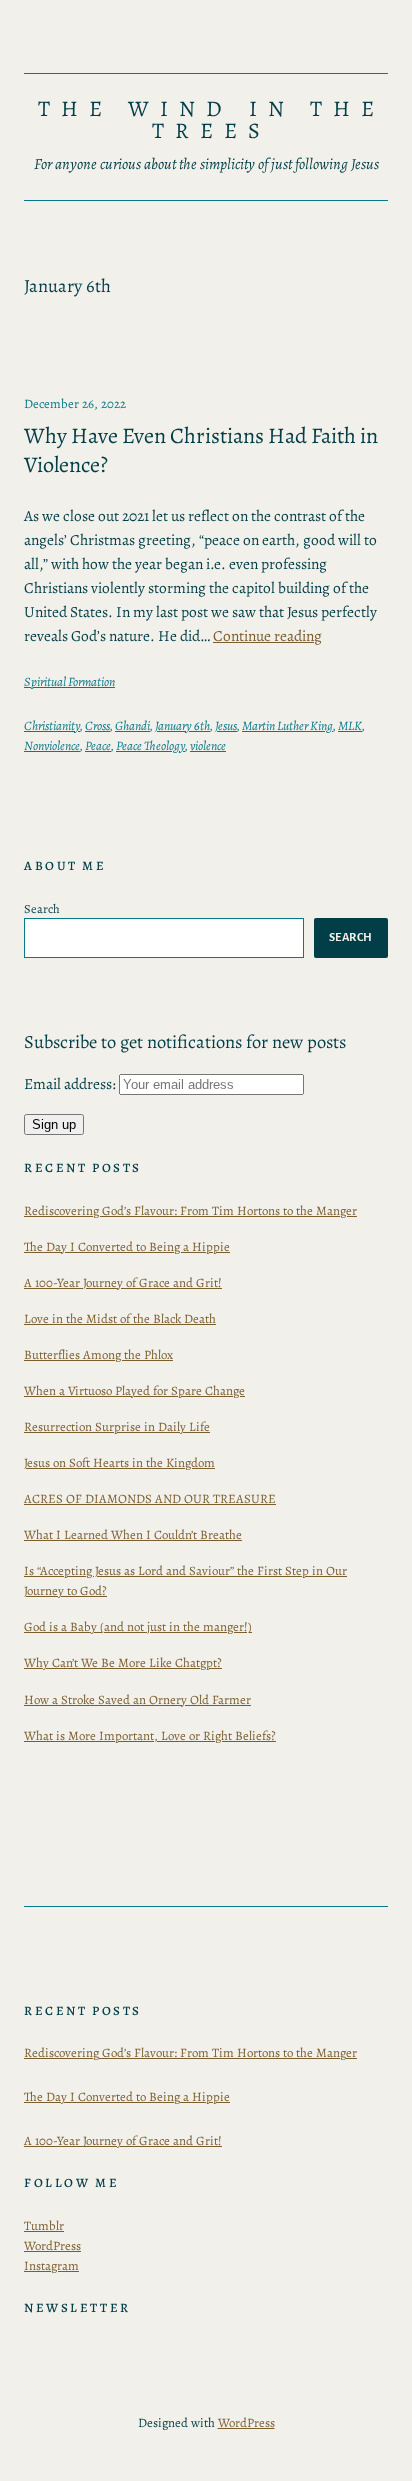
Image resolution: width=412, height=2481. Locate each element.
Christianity (52, 725)
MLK (350, 725)
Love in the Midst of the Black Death (120, 1318)
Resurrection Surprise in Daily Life (117, 1426)
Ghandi (132, 725)
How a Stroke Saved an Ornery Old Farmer (137, 1699)
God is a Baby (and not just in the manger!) (138, 1626)
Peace (98, 745)
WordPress (52, 2245)
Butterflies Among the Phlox (98, 1354)
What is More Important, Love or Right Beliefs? (150, 1735)
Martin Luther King (287, 725)
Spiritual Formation (69, 681)
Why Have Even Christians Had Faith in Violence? (201, 451)
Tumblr (44, 2225)
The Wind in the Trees (212, 119)
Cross (97, 725)
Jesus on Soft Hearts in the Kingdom (119, 1462)
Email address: (71, 1083)
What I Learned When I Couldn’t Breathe (133, 1534)
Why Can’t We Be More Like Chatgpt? (123, 1662)
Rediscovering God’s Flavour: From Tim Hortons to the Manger (190, 1210)
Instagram (51, 2265)
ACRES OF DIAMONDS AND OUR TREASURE (150, 1498)
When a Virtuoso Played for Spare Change (134, 1390)
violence (208, 745)
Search (42, 908)
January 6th (182, 725)
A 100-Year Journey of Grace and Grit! (123, 1282)
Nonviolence (52, 745)
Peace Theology (150, 745)
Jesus (226, 725)
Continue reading (267, 635)
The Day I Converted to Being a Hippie (127, 1246)
